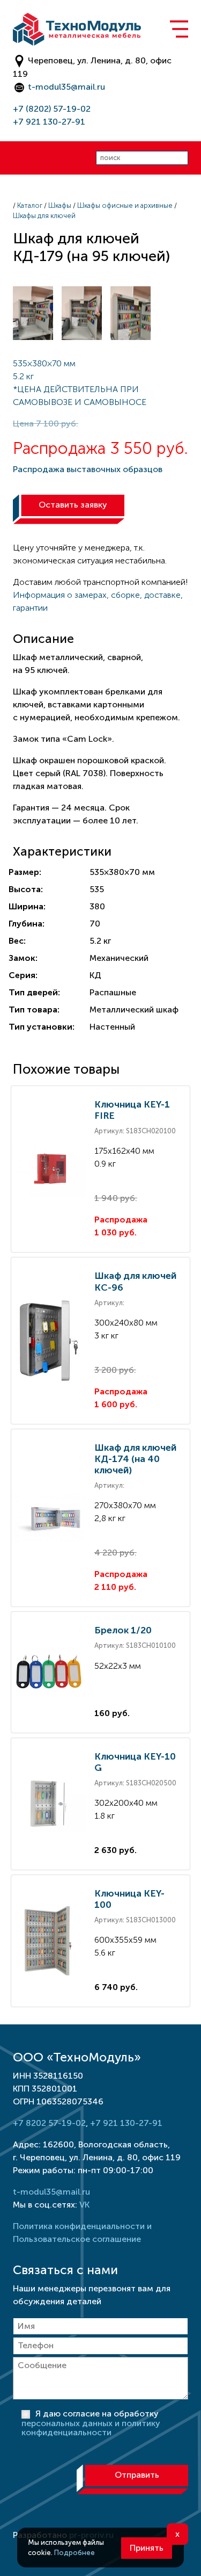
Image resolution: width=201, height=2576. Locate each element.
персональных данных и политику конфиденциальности (91, 2428)
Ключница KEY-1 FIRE (132, 1110)
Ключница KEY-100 (129, 1899)
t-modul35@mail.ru (66, 87)
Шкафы (60, 205)
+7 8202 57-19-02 (49, 2123)
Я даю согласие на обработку (91, 2423)
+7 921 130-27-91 (49, 122)
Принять (147, 2548)
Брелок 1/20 (123, 1630)
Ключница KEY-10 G (135, 1762)
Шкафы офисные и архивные (125, 205)
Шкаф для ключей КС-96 (135, 1281)
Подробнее (75, 2553)
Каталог (30, 205)
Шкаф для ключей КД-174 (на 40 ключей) (135, 1459)
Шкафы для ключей (44, 216)
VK (84, 2205)
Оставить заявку (73, 505)
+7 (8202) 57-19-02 (52, 109)
